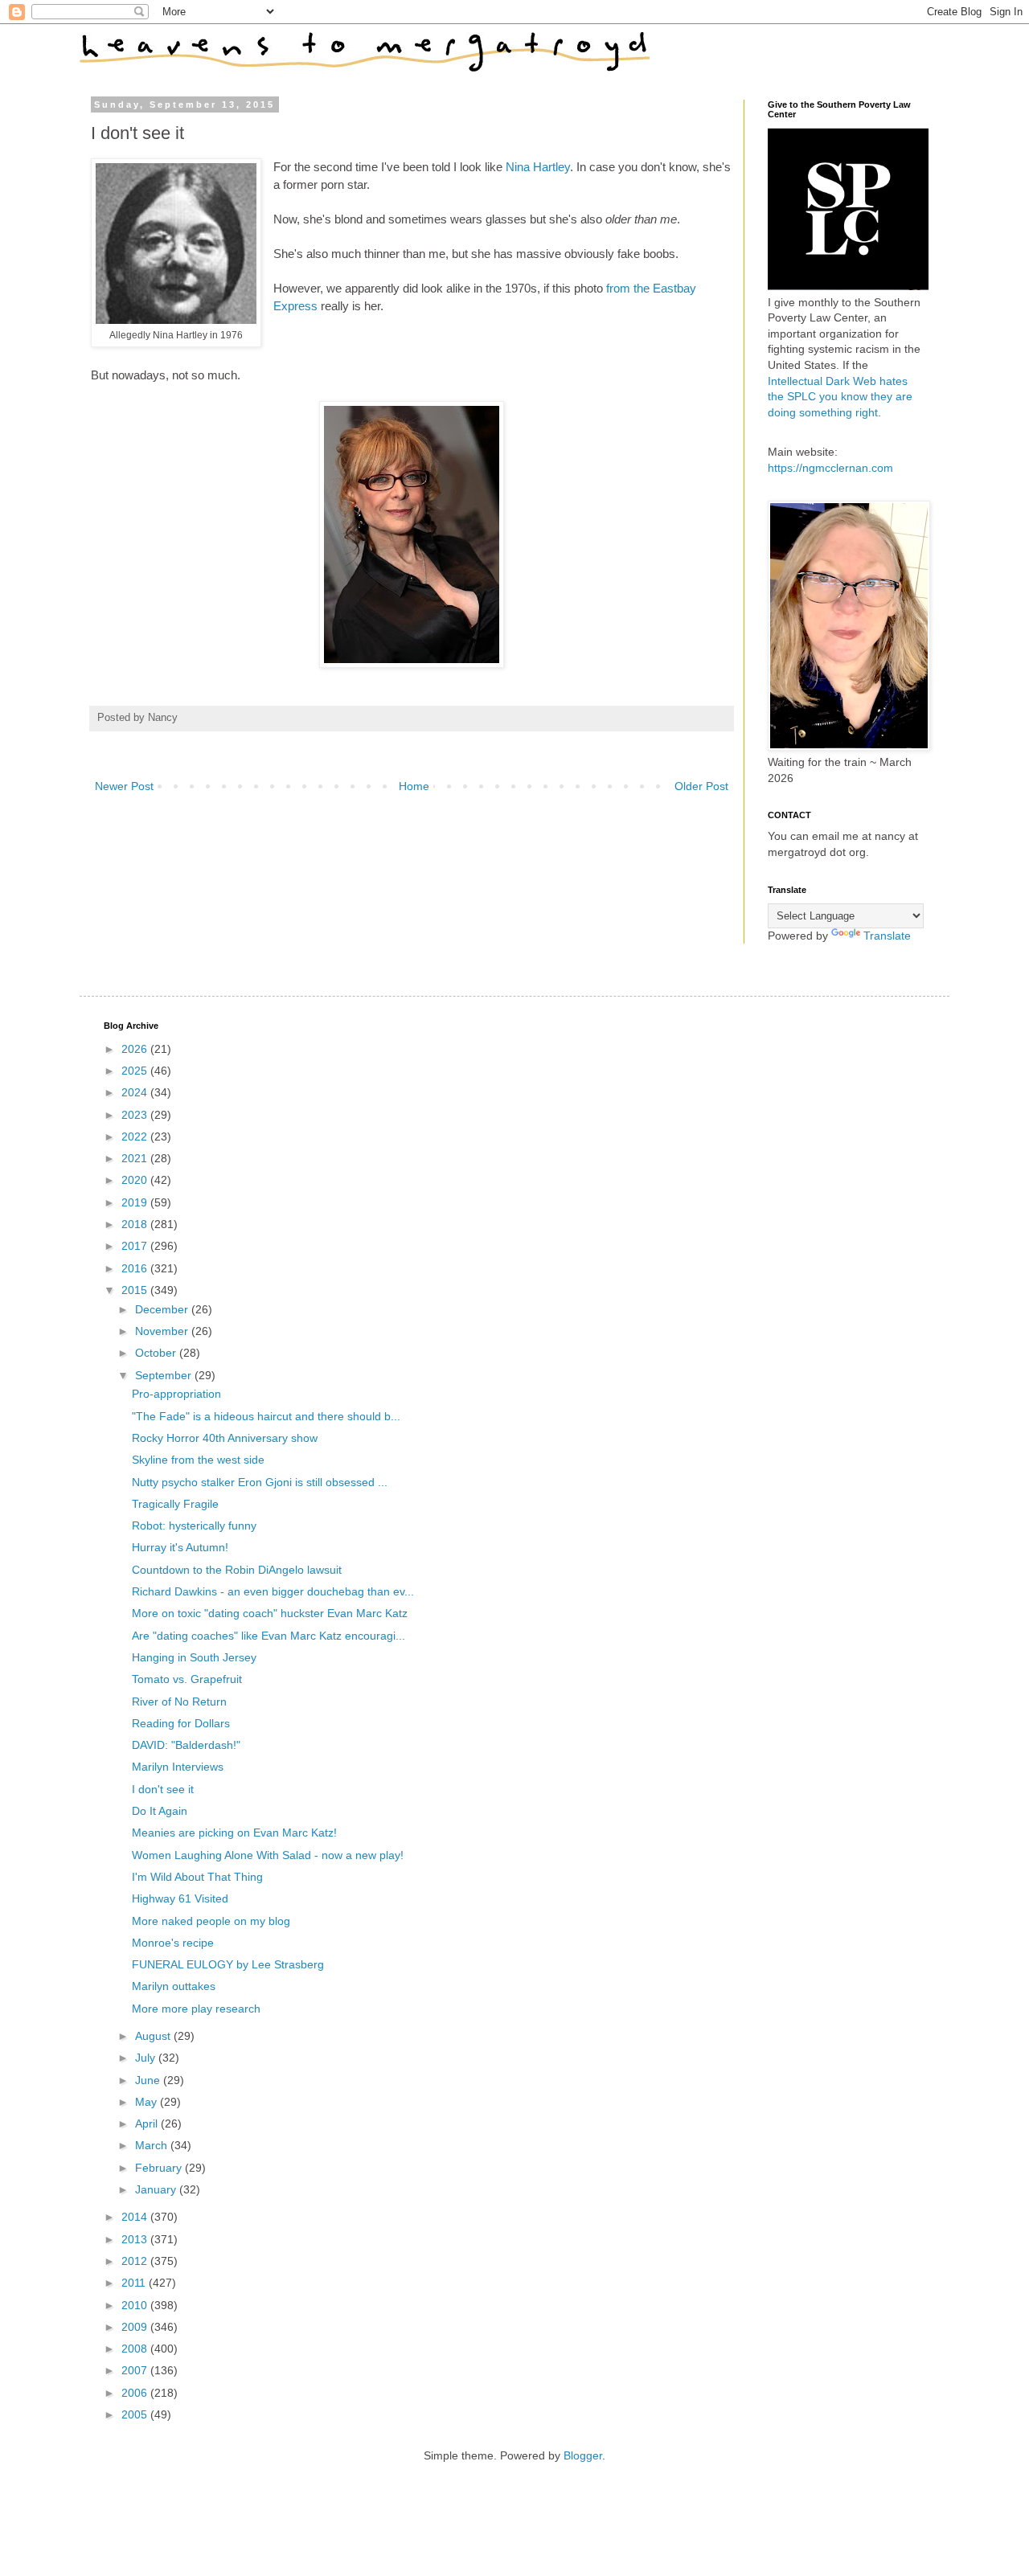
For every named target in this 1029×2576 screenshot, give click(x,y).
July (147, 2058)
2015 (136, 1290)
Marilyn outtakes (174, 1986)
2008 (136, 2349)
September (165, 1375)
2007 (136, 2370)
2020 (136, 1180)
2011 (135, 2283)
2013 (136, 2239)
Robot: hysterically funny (194, 1526)
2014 (136, 2217)
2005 (136, 2414)
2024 (136, 1092)
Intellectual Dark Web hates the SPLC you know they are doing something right (840, 397)
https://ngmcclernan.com (830, 468)
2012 (136, 2261)
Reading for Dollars (181, 1723)
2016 (136, 1268)
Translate (887, 936)
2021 (136, 1158)
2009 (136, 2327)
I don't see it (163, 1789)
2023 (136, 1115)
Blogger (583, 2455)
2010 (136, 2305)
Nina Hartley (538, 167)
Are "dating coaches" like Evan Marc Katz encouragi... (269, 1636)
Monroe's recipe (173, 1943)
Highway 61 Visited (180, 1898)
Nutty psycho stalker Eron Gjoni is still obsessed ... (260, 1482)
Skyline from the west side (198, 1460)
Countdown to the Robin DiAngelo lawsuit (237, 1570)
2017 (136, 1246)
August (154, 2036)
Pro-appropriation (176, 1394)
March (153, 2145)
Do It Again (160, 1811)
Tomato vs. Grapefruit (187, 1679)
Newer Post (124, 786)
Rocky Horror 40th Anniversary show (225, 1438)
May (148, 2102)
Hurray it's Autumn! (180, 1547)
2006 (136, 2393)
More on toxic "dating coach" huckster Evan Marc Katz (270, 1613)
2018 (136, 1224)
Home (414, 786)
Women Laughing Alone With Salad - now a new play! (268, 1855)
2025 (136, 1071)
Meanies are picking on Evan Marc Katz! (234, 1833)
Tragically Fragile (175, 1504)
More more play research (196, 2009)
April (148, 2123)
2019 (136, 1202)
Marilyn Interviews (178, 1767)
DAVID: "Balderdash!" (186, 1745)
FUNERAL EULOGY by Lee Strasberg (228, 1964)
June (149, 2080)
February (160, 2168)
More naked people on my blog (211, 1921)
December (163, 1309)
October (157, 1353)
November (163, 1331)
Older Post (701, 786)
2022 (136, 1136)
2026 (136, 1049)
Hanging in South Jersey (194, 1657)
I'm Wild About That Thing (197, 1877)
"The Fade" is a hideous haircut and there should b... (266, 1416)
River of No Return (179, 1702)
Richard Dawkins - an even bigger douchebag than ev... (273, 1591)
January (157, 2189)
